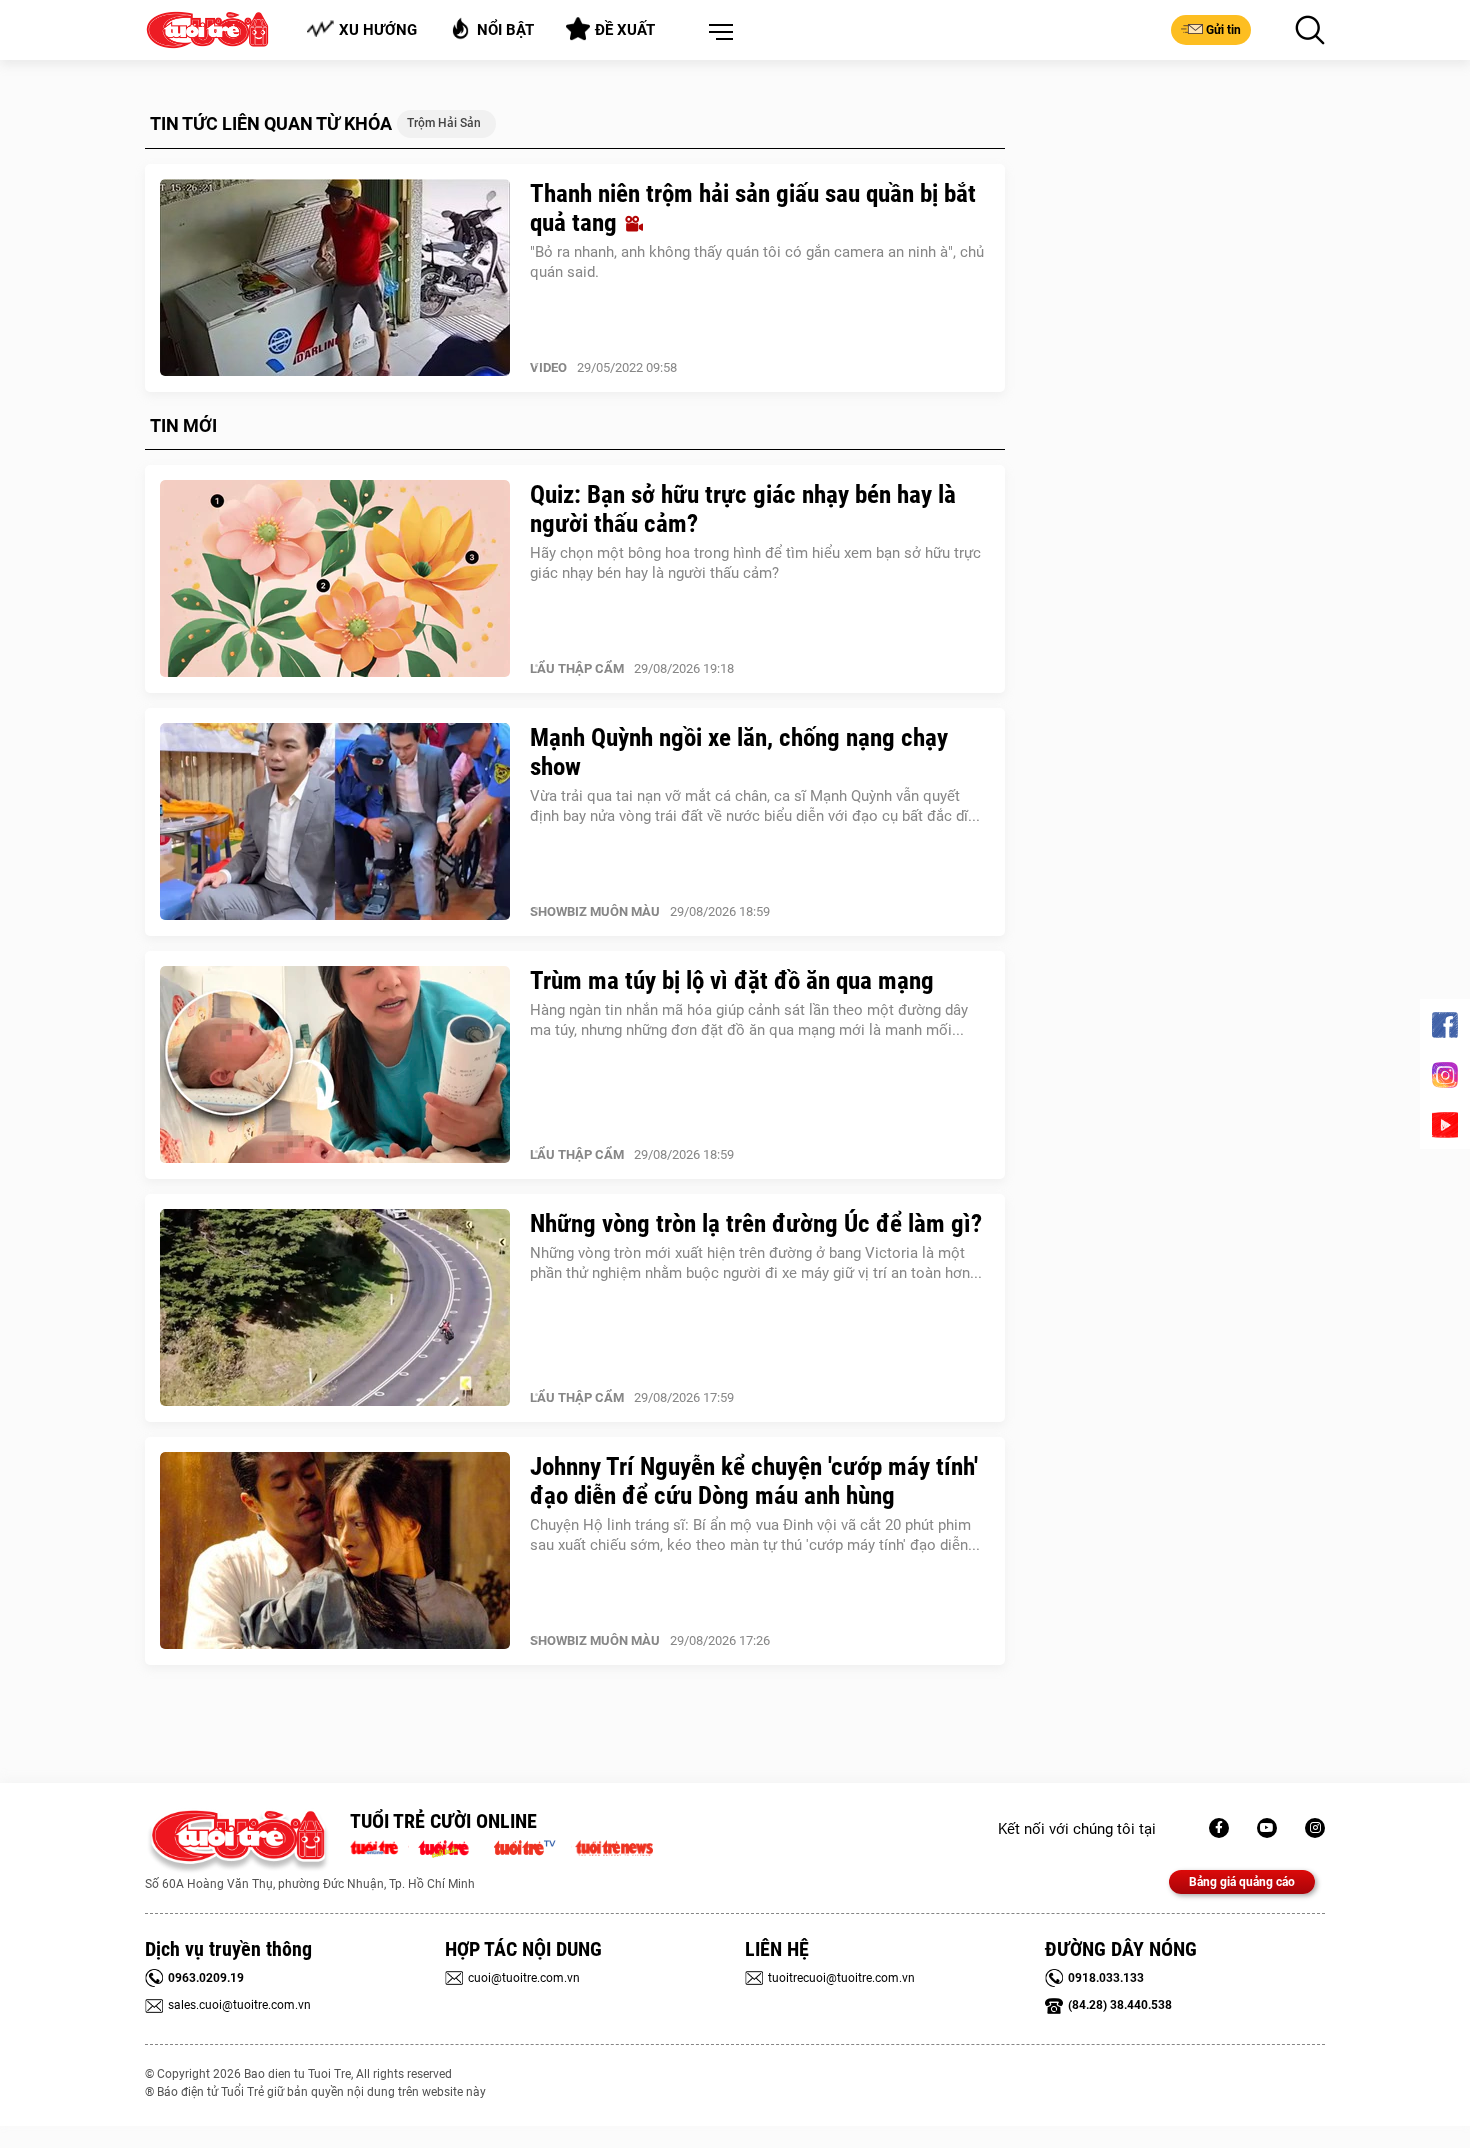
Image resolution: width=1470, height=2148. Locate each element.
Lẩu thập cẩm (577, 668)
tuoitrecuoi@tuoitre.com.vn (841, 1978)
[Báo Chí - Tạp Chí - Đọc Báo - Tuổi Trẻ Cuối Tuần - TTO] (451, 1846)
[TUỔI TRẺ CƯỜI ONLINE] (237, 1841)
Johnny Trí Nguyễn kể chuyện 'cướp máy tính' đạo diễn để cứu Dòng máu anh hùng (754, 1481)
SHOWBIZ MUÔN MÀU (595, 911)
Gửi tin (1223, 30)
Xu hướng (378, 30)
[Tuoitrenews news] (614, 1846)
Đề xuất (625, 30)
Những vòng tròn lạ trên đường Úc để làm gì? (756, 1223)
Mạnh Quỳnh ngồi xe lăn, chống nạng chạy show (739, 752)
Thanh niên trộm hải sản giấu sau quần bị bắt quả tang (753, 208)
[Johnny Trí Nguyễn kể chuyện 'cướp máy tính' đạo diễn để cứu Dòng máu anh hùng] (335, 1551)
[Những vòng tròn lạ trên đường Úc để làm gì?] (335, 1308)
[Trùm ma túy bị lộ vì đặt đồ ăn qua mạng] (335, 1065)
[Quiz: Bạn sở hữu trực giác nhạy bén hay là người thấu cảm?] (335, 579)
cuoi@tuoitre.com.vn (524, 1978)
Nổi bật (505, 30)
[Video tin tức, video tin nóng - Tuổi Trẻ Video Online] (533, 1846)
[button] (717, 33)
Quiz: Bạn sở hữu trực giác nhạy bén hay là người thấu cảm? (743, 509)
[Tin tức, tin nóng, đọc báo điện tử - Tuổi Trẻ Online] (379, 1846)
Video (548, 367)
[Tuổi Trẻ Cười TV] (1267, 1828)
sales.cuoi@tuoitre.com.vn (239, 2005)
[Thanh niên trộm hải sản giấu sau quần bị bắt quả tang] (335, 278)
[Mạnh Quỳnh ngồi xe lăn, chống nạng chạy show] (335, 822)
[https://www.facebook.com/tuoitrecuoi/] (1219, 1828)
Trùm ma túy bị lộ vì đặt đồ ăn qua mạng (732, 980)
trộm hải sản (444, 123)
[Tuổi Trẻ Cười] (1315, 1828)
